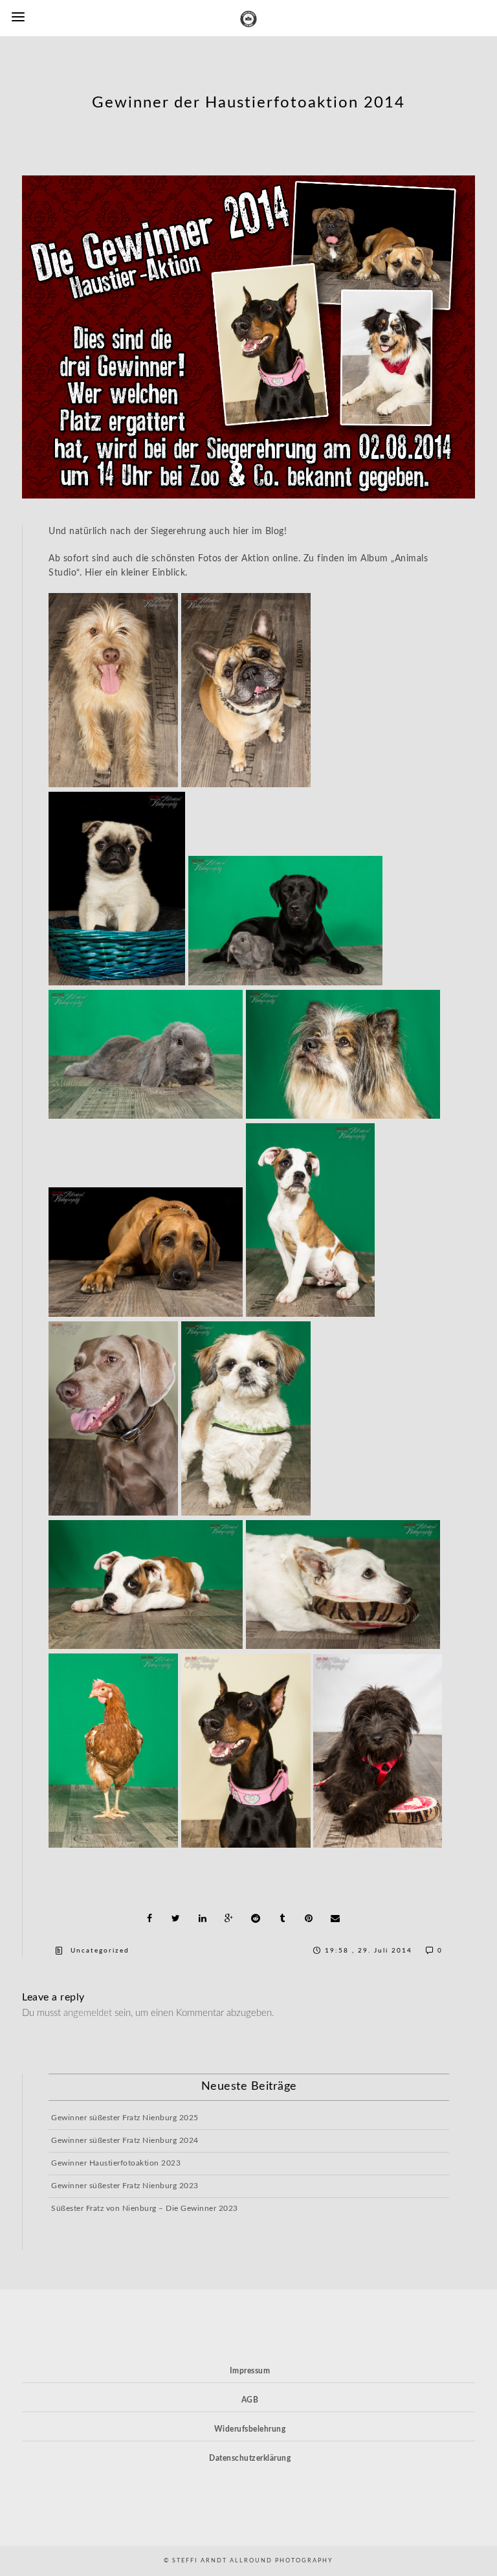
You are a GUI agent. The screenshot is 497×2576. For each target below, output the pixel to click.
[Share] (149, 1918)
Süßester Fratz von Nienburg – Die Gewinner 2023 (145, 2208)
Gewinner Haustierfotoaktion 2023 (116, 2163)
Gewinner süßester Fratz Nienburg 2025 (125, 2118)
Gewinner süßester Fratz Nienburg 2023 (125, 2186)
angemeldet (88, 2013)
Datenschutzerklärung (250, 2458)
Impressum (250, 2371)
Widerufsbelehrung (250, 2429)
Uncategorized (100, 1951)
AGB (250, 2400)
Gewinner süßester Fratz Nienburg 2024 (125, 2140)
